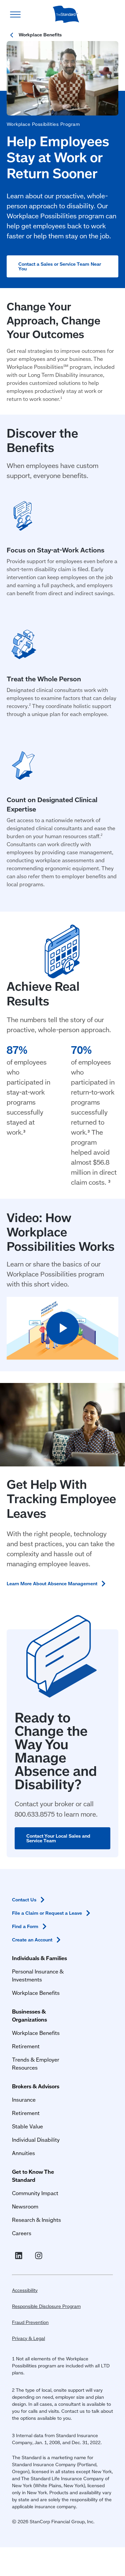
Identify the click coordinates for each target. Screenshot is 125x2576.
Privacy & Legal (28, 2338)
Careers (22, 2233)
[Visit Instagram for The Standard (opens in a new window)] (40, 2256)
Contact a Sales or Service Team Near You (60, 266)
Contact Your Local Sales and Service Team (58, 1838)
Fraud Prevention (30, 2322)
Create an (32, 1940)
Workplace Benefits (36, 1993)
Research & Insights (36, 2220)
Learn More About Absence (52, 1584)
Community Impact (35, 2193)
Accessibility (25, 2290)
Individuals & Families (39, 1958)
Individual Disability (36, 2140)
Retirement (26, 2046)
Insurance (24, 2099)
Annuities (23, 2153)
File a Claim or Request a (47, 1913)
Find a (25, 1926)
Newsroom (25, 2206)
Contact (24, 1900)
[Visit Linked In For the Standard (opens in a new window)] (20, 2256)
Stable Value (27, 2126)
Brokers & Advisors (36, 2086)
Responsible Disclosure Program (46, 2306)
